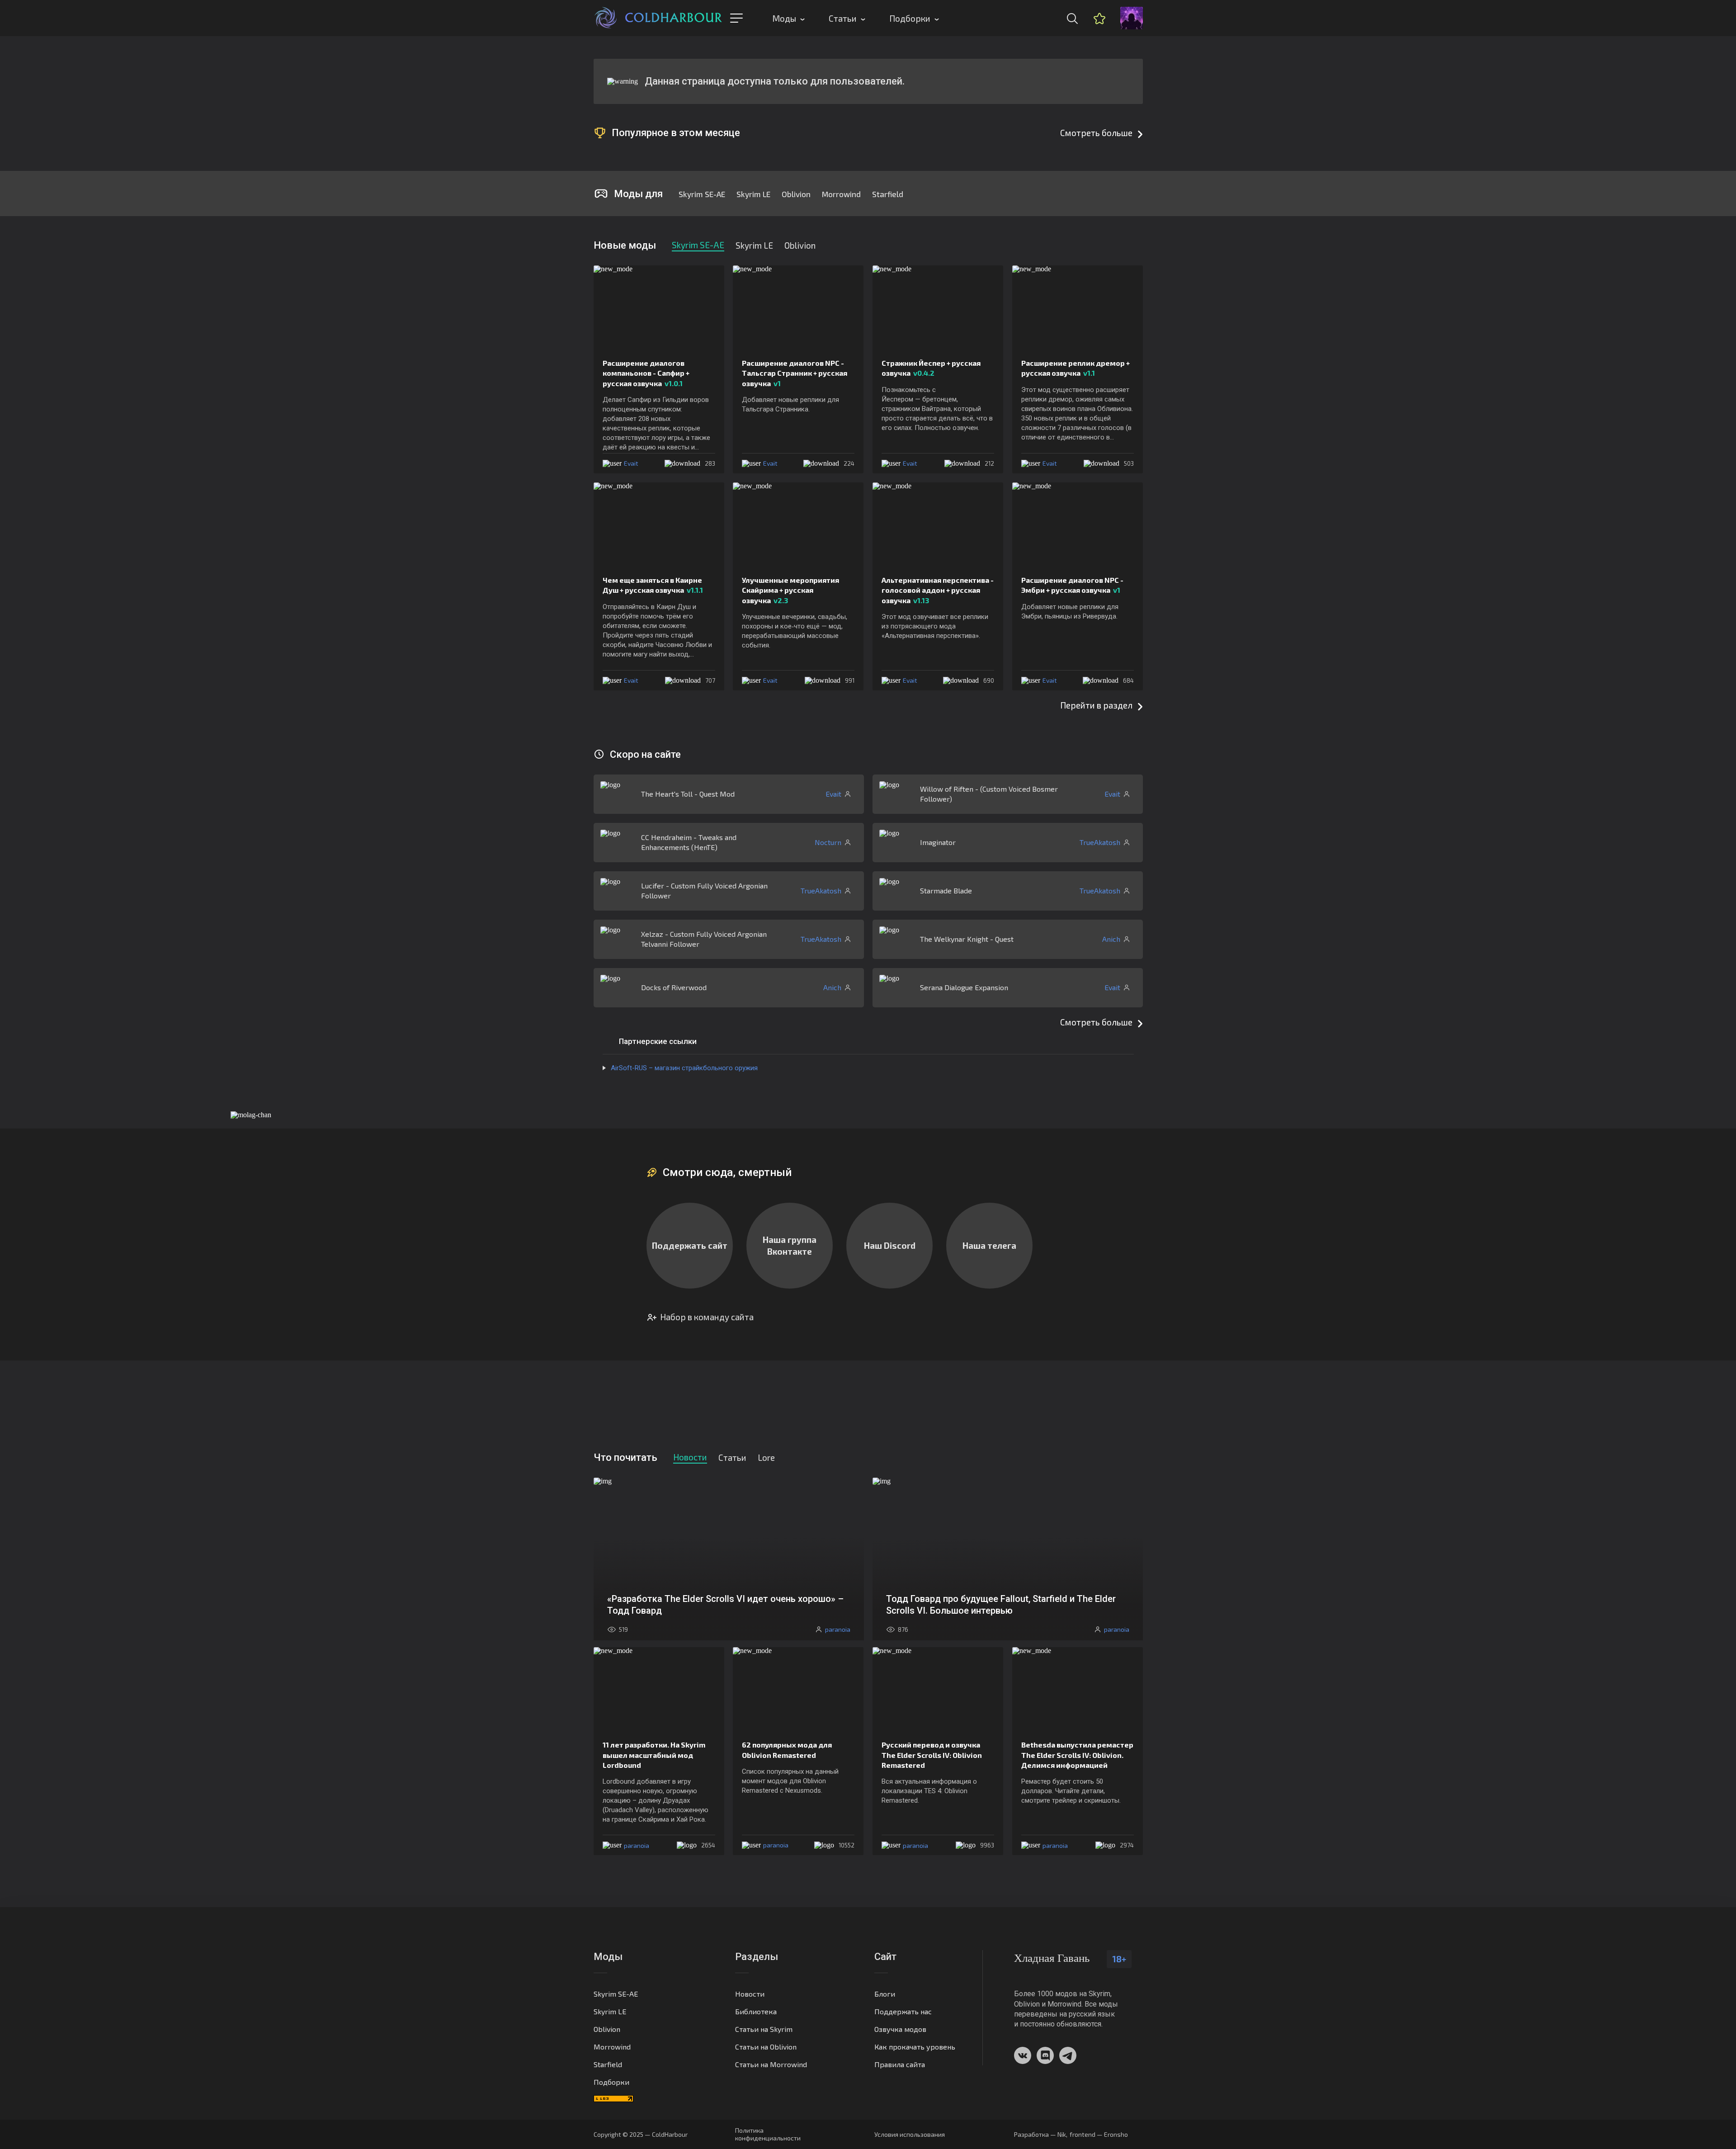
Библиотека (756, 2011)
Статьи (843, 18)
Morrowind (841, 194)
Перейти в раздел (1096, 705)
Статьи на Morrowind (771, 2064)
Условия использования (910, 2134)
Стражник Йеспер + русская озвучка (931, 368)
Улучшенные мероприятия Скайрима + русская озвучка (790, 590)
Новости (750, 1994)
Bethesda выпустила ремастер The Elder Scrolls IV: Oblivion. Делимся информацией (1077, 1755)
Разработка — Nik (1040, 2134)
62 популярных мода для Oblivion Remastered (787, 1750)
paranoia (637, 1845)
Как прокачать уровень (915, 2047)
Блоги (885, 1994)
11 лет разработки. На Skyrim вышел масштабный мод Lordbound (654, 1755)
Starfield (888, 194)
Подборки (910, 18)
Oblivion (796, 194)
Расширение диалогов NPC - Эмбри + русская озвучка (1072, 585)
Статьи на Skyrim (764, 2029)
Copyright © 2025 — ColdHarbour (641, 2134)
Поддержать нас (903, 2011)
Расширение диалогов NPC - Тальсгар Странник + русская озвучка (795, 373)
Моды (784, 18)
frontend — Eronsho (1099, 2134)
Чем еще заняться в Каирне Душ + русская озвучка (653, 585)
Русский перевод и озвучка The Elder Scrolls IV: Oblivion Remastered (932, 1755)
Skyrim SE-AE (702, 194)
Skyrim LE (753, 194)
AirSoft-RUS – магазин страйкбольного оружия (684, 1068)
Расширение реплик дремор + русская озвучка (1076, 368)
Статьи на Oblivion (766, 2047)
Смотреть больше (1096, 133)
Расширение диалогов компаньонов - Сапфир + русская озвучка (646, 373)
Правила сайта (900, 2064)
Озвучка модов (900, 2029)
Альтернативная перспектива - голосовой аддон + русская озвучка (938, 590)
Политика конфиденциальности (768, 2134)
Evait (631, 463)
